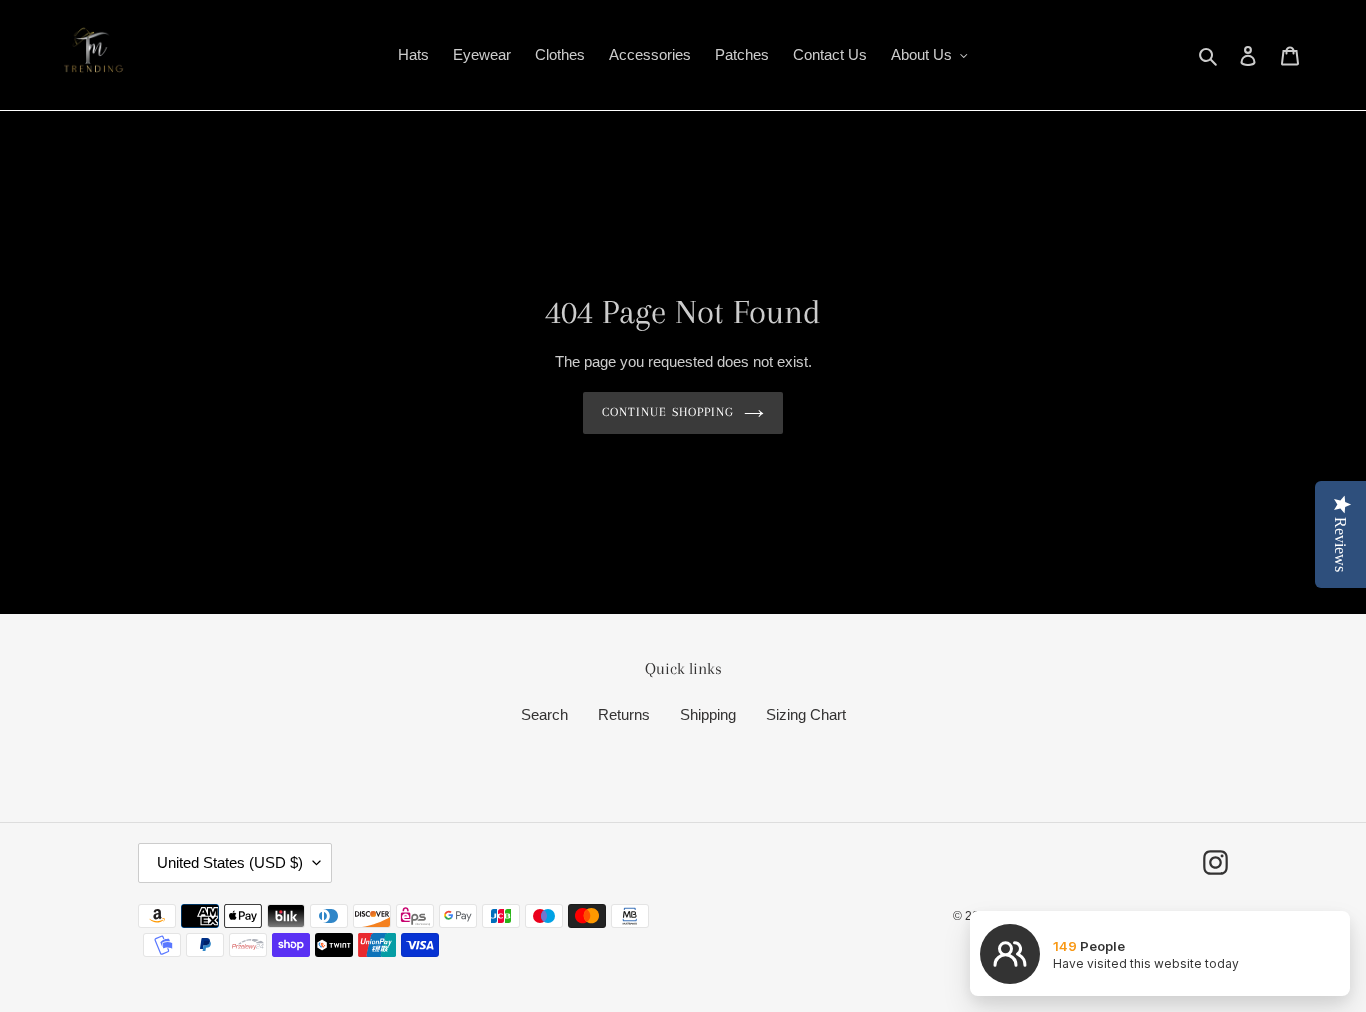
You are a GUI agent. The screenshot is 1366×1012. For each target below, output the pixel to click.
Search (544, 714)
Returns (624, 714)
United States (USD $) (230, 862)
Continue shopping (668, 412)
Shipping (708, 714)
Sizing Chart (806, 714)
